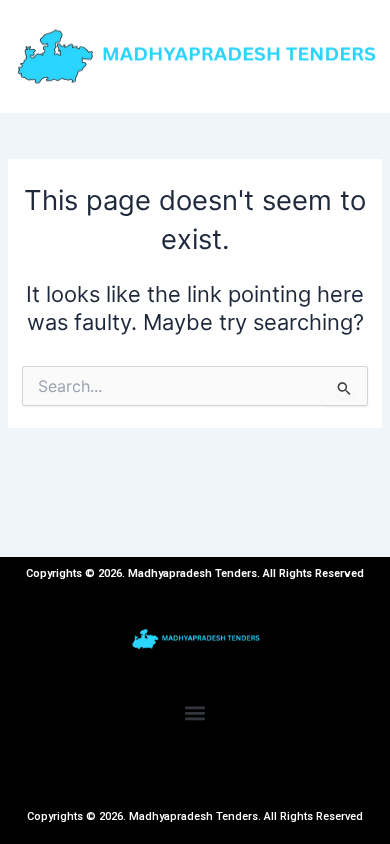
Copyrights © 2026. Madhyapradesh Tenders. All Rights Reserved (195, 816)
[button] (195, 713)
